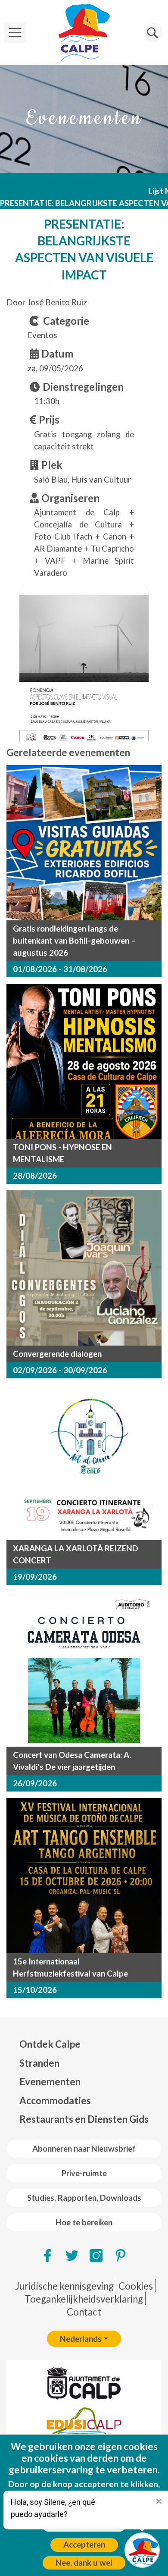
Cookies (136, 2286)
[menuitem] (84, 2044)
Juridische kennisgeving (64, 2286)
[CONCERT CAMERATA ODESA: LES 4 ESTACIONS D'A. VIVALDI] (84, 1669)
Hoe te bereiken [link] (84, 2222)
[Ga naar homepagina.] (84, 33)
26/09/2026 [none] (35, 1783)
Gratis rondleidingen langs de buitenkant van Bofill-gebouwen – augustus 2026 (75, 941)
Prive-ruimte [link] (84, 2173)
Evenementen (50, 2082)
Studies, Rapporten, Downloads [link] (84, 2198)
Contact (84, 2312)
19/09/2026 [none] (35, 1577)
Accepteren (84, 2545)
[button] (153, 33)
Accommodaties (55, 2101)
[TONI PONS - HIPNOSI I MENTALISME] (84, 1061)
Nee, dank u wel (84, 2563)
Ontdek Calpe (50, 2044)
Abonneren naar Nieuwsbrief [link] (84, 2149)
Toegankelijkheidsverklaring (84, 2299)
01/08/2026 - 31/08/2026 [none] (60, 969)
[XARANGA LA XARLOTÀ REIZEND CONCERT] (84, 1462)
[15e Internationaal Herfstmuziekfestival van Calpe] (84, 1876)
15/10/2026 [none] (35, 1990)
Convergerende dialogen (57, 1354)
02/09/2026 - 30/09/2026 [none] (60, 1370)
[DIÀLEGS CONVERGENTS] (84, 1268)
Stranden (39, 2063)
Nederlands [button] (81, 2339)
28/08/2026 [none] (35, 1176)
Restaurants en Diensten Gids (84, 2119)
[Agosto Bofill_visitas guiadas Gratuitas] (84, 843)
